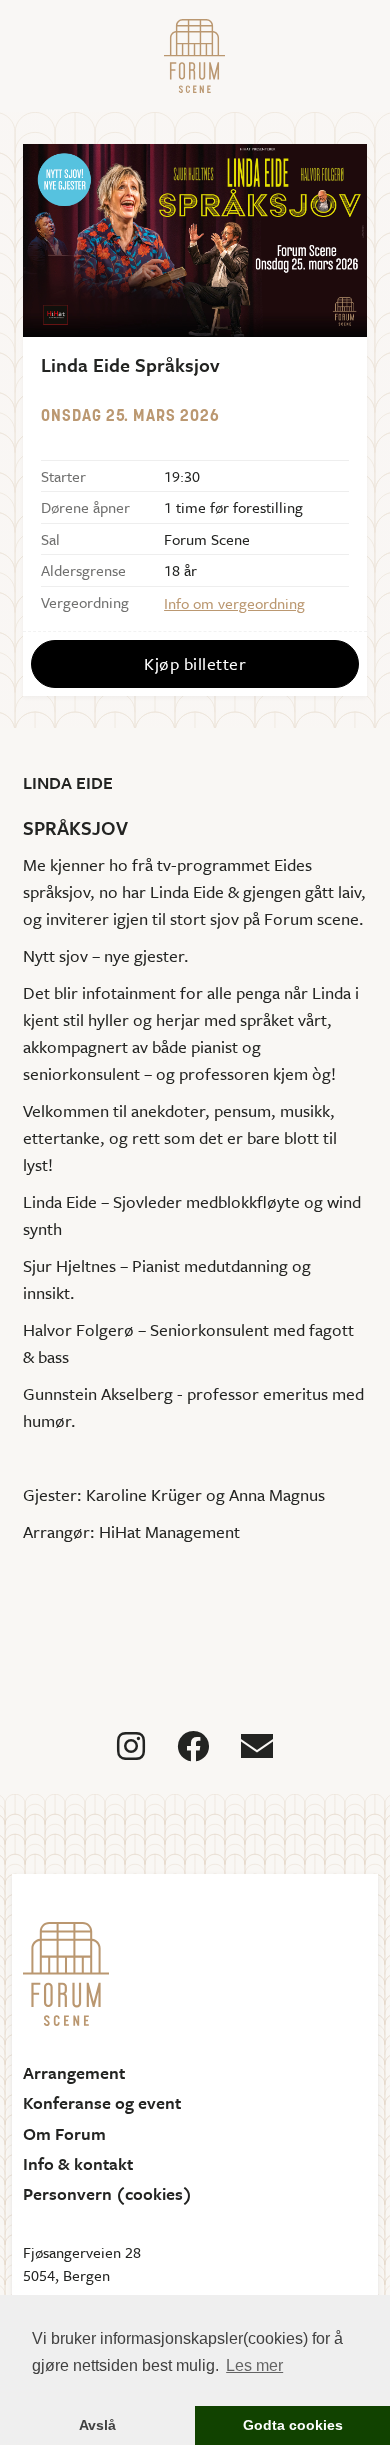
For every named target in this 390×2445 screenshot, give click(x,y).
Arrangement (74, 2073)
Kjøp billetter (195, 663)
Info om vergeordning (234, 603)
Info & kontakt (78, 2164)
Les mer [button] (254, 2365)
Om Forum (64, 2134)
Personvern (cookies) (107, 2194)
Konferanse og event (102, 2103)
